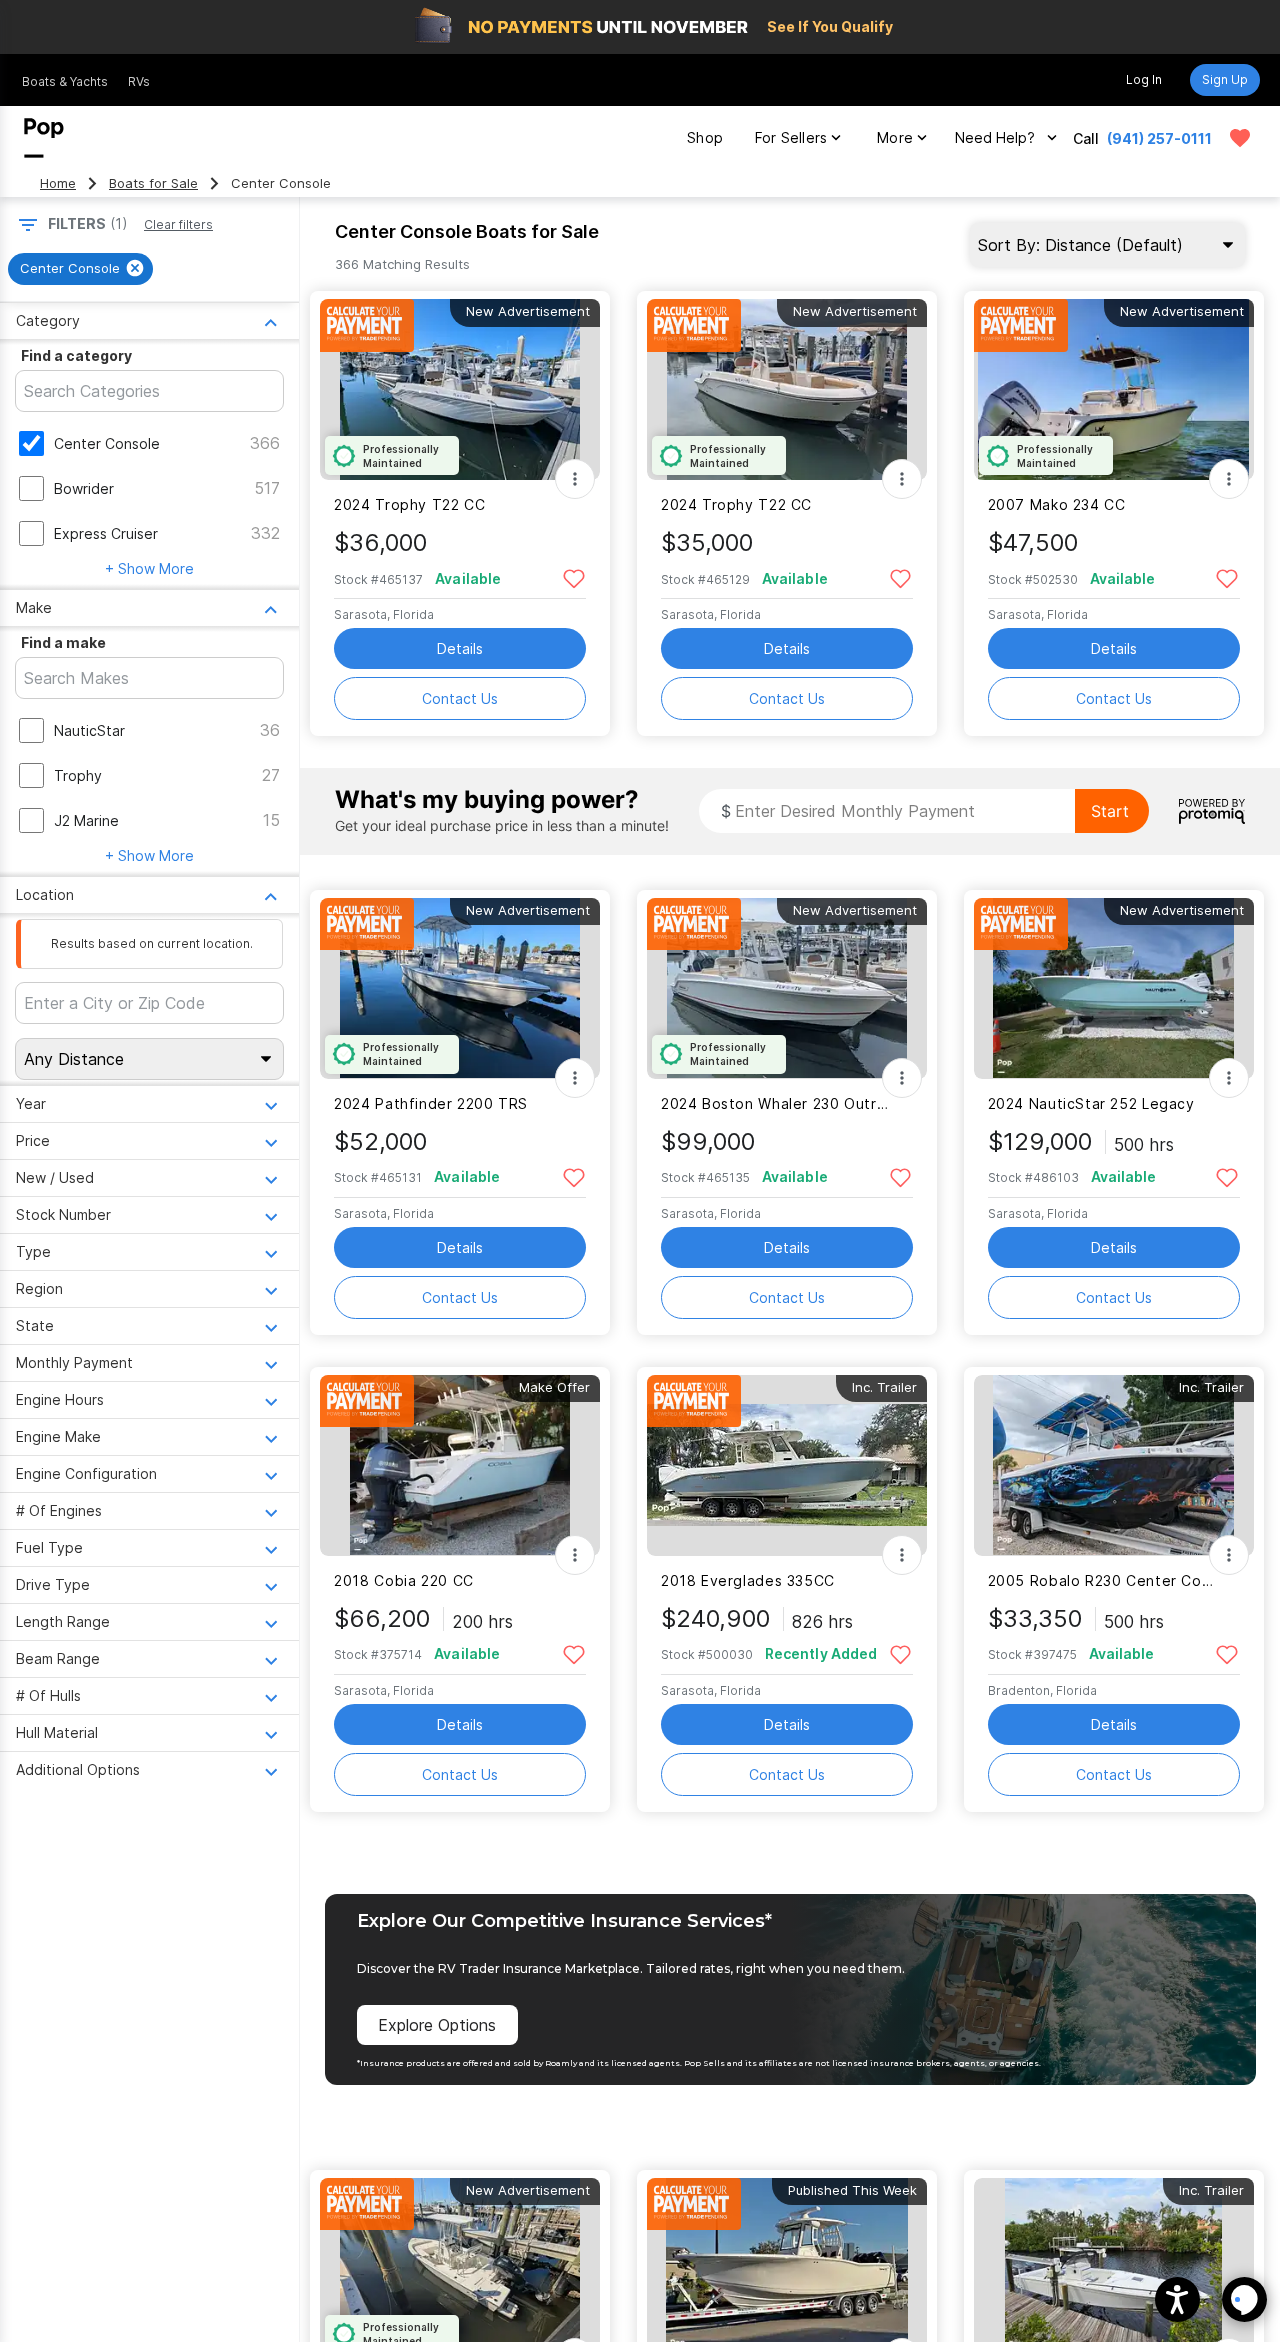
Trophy (78, 775)
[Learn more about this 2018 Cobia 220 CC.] (460, 1465)
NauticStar (89, 730)
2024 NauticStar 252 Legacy (1091, 1103)
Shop (705, 137)
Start (1110, 811)
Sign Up (1225, 79)
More (895, 137)
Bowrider (84, 488)
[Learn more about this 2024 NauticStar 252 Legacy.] (1114, 988)
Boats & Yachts (65, 81)
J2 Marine (86, 820)
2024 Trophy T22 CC (409, 504)
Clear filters (178, 224)
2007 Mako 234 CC (1057, 504)
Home (58, 183)
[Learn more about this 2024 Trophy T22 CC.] (460, 389)
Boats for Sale (153, 183)
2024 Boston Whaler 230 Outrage (774, 1103)
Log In (1144, 79)
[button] (1177, 2299)
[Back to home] (44, 138)
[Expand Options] (575, 479)
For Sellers (791, 137)
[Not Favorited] (573, 577)
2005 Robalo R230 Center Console (1101, 1580)
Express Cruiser (106, 533)
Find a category (76, 355)
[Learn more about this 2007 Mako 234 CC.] (1114, 389)
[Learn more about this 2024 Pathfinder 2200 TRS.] (460, 988)
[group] (80, 269)
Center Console (107, 443)
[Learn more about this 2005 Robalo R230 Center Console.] (1114, 1465)
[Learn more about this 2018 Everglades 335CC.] (787, 1465)
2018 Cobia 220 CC (404, 1580)
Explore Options (437, 2025)
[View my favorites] (1240, 138)
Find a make (63, 642)
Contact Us (460, 698)
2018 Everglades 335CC (748, 1580)
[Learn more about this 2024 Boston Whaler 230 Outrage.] (787, 988)
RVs (139, 81)
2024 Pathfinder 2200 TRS (431, 1103)
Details (460, 648)
